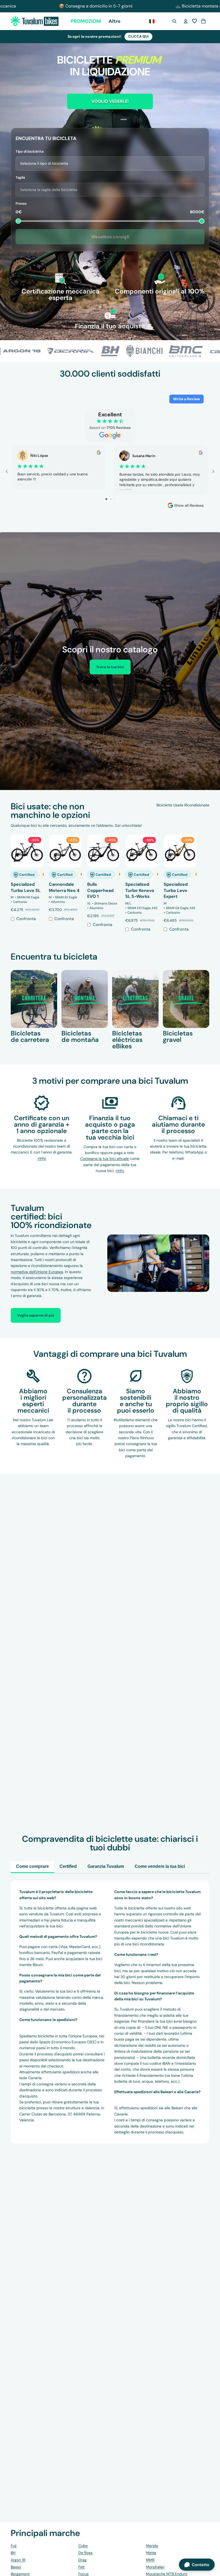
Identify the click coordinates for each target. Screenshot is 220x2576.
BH (13, 2553)
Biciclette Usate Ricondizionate (183, 805)
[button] (195, 21)
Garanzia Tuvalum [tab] (106, 1866)
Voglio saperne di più (36, 1315)
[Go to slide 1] (106, 499)
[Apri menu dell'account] (186, 21)
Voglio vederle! (110, 101)
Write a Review (186, 399)
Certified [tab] (68, 1866)
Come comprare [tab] (32, 1866)
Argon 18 (18, 2560)
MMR (150, 2560)
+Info (120, 1171)
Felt (81, 2567)
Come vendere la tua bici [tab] (160, 1866)
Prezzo (21, 203)
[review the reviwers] (99, 453)
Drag (82, 2560)
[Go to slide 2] (111, 499)
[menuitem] (115, 21)
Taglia (20, 177)
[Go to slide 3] (114, 499)
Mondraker (155, 2567)
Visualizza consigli (110, 237)
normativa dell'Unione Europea (37, 1272)
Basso (16, 2567)
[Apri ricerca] (174, 21)
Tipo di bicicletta (30, 151)
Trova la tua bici (110, 667)
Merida (152, 2546)
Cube (83, 2546)
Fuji (14, 2546)
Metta (151, 2553)
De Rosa (85, 2553)
